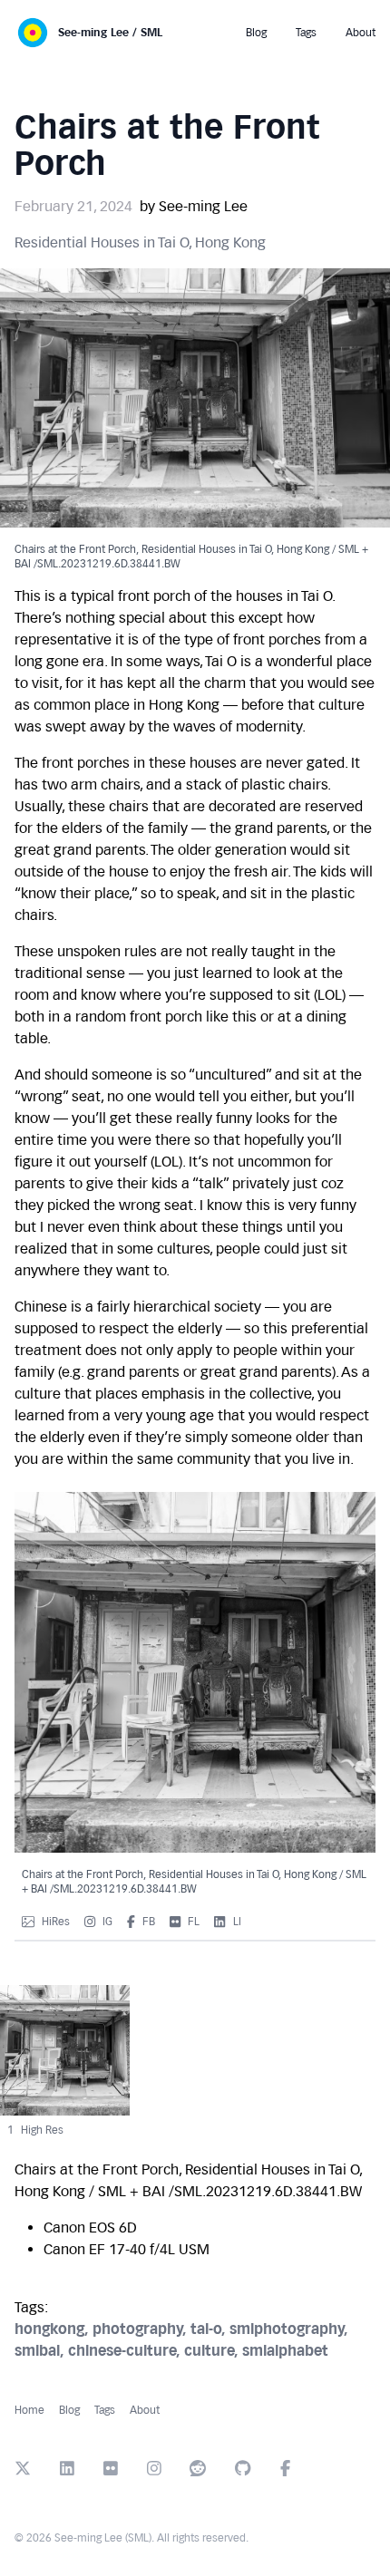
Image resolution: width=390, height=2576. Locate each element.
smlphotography (288, 2329)
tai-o (210, 2329)
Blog (69, 2410)
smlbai (41, 2351)
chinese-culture (126, 2351)
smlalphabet (285, 2351)
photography (141, 2329)
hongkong (54, 2329)
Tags (105, 2410)
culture (213, 2351)
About (145, 2410)
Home (29, 2410)
